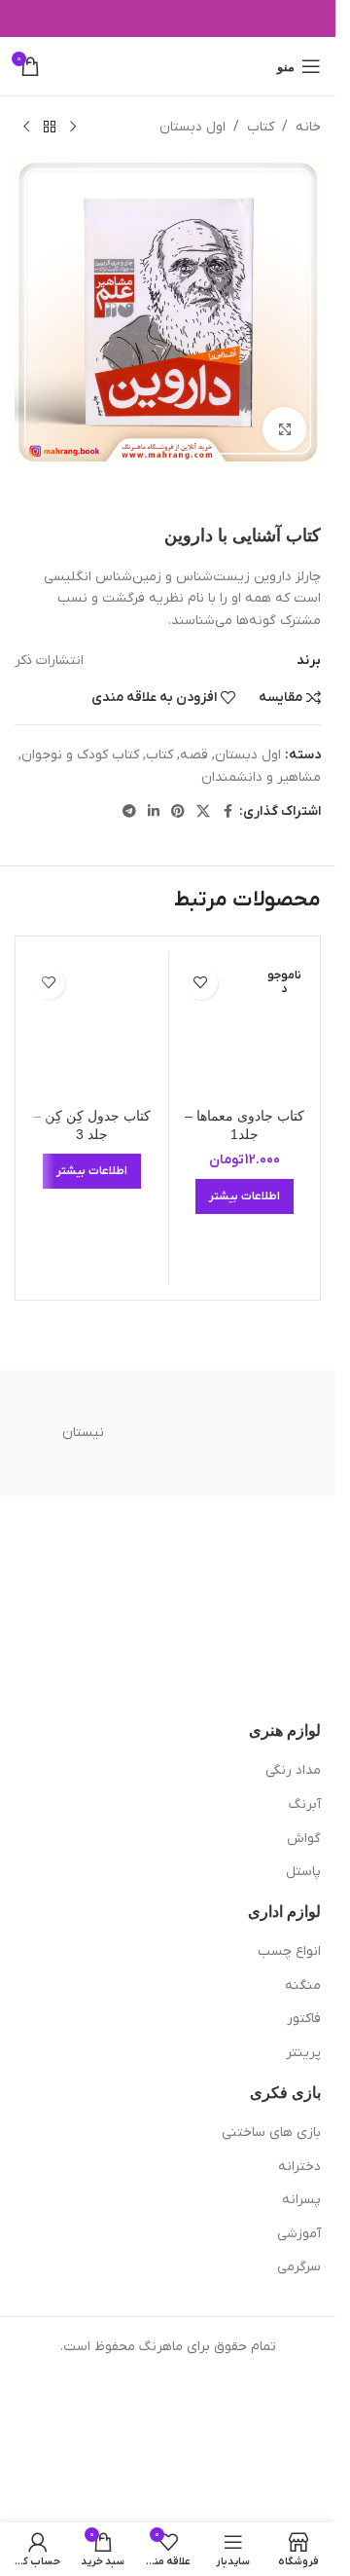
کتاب (261, 127)
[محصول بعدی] (26, 128)
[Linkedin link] (154, 812)
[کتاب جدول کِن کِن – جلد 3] (92, 1027)
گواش (304, 1839)
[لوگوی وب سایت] (168, 66)
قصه (194, 755)
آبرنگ (305, 1804)
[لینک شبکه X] (203, 812)
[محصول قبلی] (73, 128)
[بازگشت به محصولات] (50, 128)
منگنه (303, 1986)
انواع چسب (289, 1951)
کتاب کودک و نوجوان (80, 755)
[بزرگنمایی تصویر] (284, 429)
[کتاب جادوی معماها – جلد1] (245, 1027)
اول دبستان (192, 127)
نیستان (83, 1433)
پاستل (303, 1872)
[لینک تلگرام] (129, 812)
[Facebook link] (227, 812)
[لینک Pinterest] (178, 812)
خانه (308, 127)
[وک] (253, 1433)
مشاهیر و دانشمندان (261, 777)
